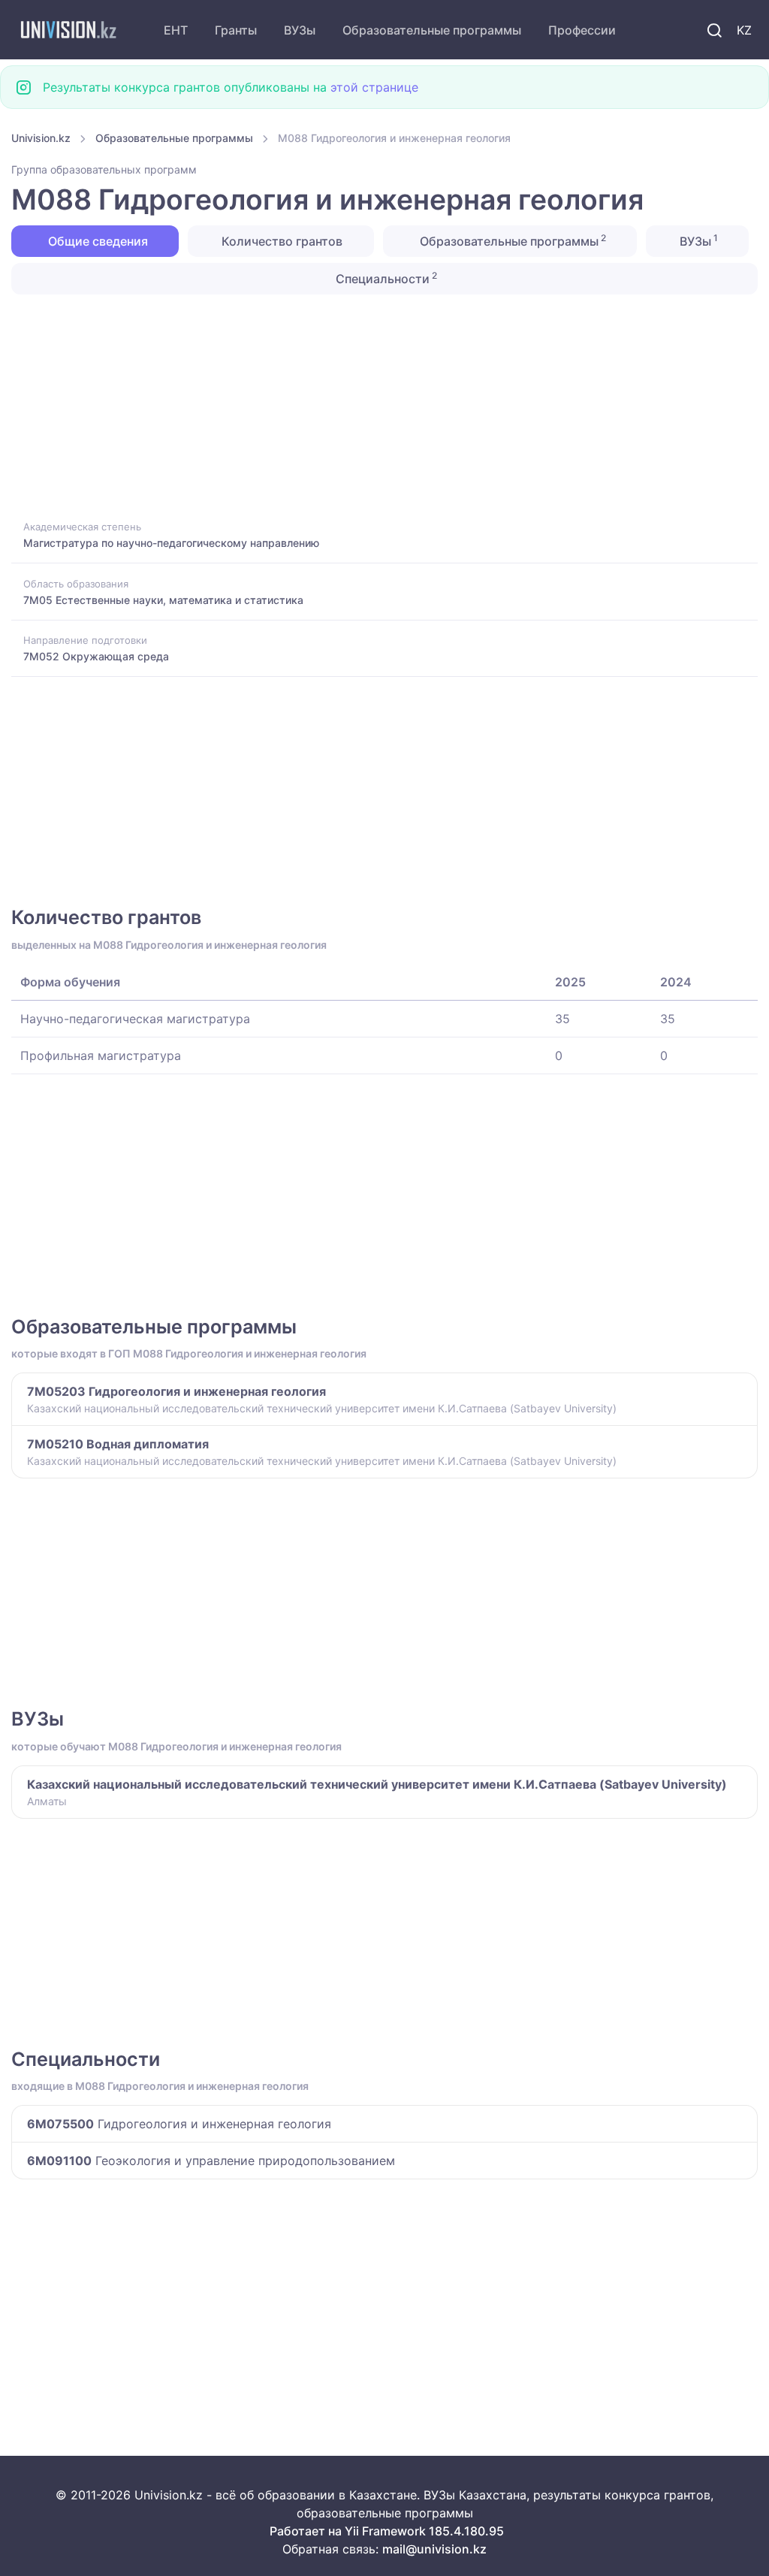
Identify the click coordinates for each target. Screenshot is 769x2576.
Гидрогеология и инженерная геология (179, 2124)
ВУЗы (300, 30)
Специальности (385, 278)
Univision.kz (41, 138)
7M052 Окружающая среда (96, 656)
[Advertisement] (384, 406)
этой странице (374, 87)
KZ (744, 30)
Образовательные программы (432, 30)
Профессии (582, 30)
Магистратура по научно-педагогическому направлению (171, 543)
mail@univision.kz (434, 2549)
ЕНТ (176, 30)
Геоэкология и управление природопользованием (211, 2161)
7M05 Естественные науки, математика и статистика (163, 600)
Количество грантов (280, 241)
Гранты (236, 30)
